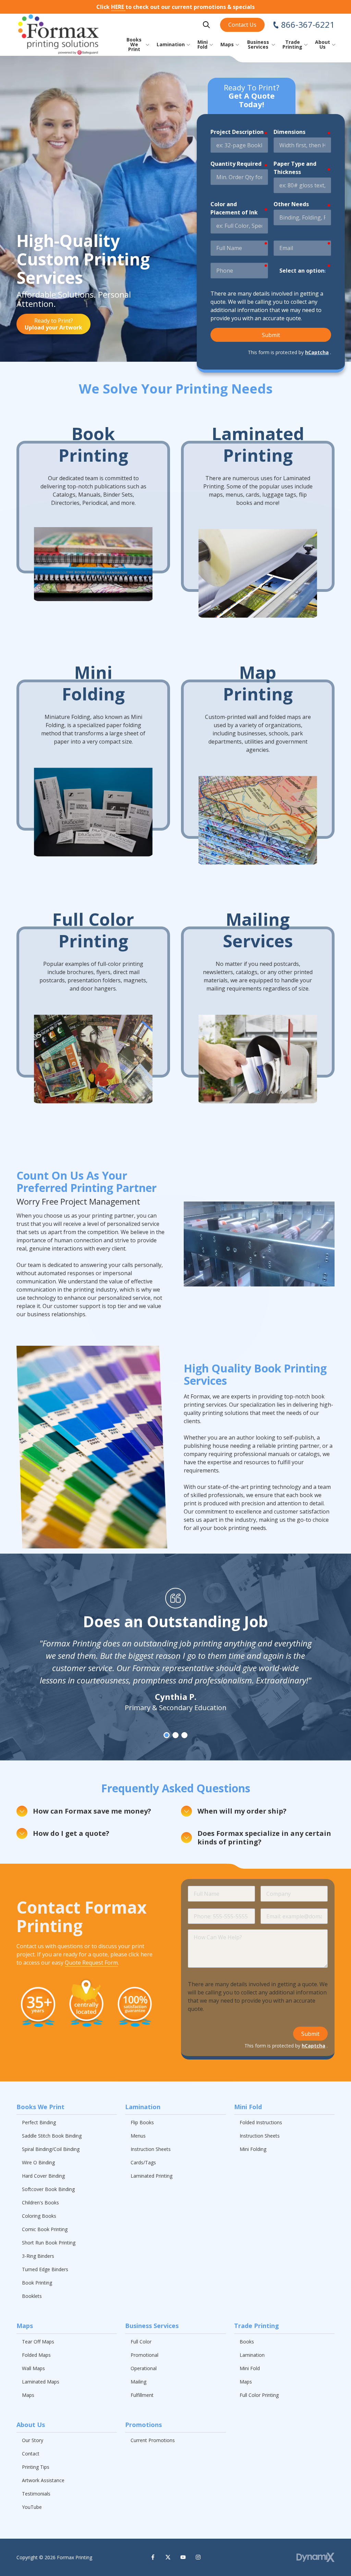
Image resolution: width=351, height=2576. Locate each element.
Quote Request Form (91, 1963)
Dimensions (289, 132)
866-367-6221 (308, 25)
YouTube (183, 2557)
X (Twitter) (168, 2557)
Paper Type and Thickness (295, 168)
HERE (118, 7)
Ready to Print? (53, 324)
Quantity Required (236, 164)
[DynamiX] (316, 2557)
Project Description (237, 132)
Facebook (153, 2557)
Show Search (206, 25)
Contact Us (242, 25)
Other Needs (291, 204)
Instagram (198, 2557)
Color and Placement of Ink (234, 208)
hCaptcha (317, 352)
